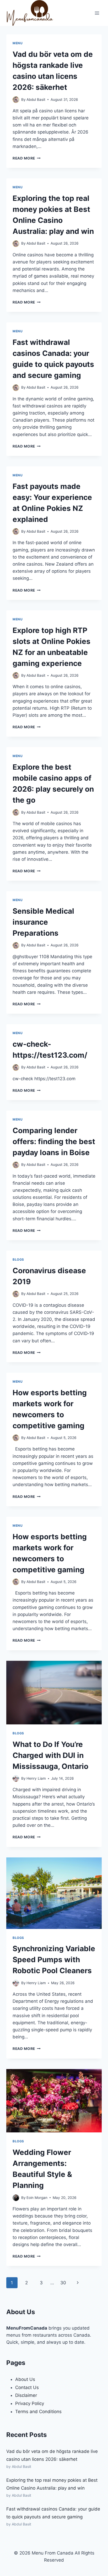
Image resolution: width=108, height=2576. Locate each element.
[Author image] (16, 100)
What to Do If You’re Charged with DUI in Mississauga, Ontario (50, 1755)
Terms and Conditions (38, 2412)
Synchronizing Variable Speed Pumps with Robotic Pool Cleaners (54, 1960)
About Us (25, 2379)
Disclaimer (26, 2395)
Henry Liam (36, 1778)
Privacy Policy (30, 2403)
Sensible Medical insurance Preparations (43, 922)
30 (63, 2283)
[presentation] (54, 1693)
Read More (27, 158)
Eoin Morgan (37, 2198)
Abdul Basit (36, 100)
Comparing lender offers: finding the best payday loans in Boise (54, 1141)
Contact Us (27, 2387)
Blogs (18, 1259)
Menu (18, 43)
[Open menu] (97, 13)
